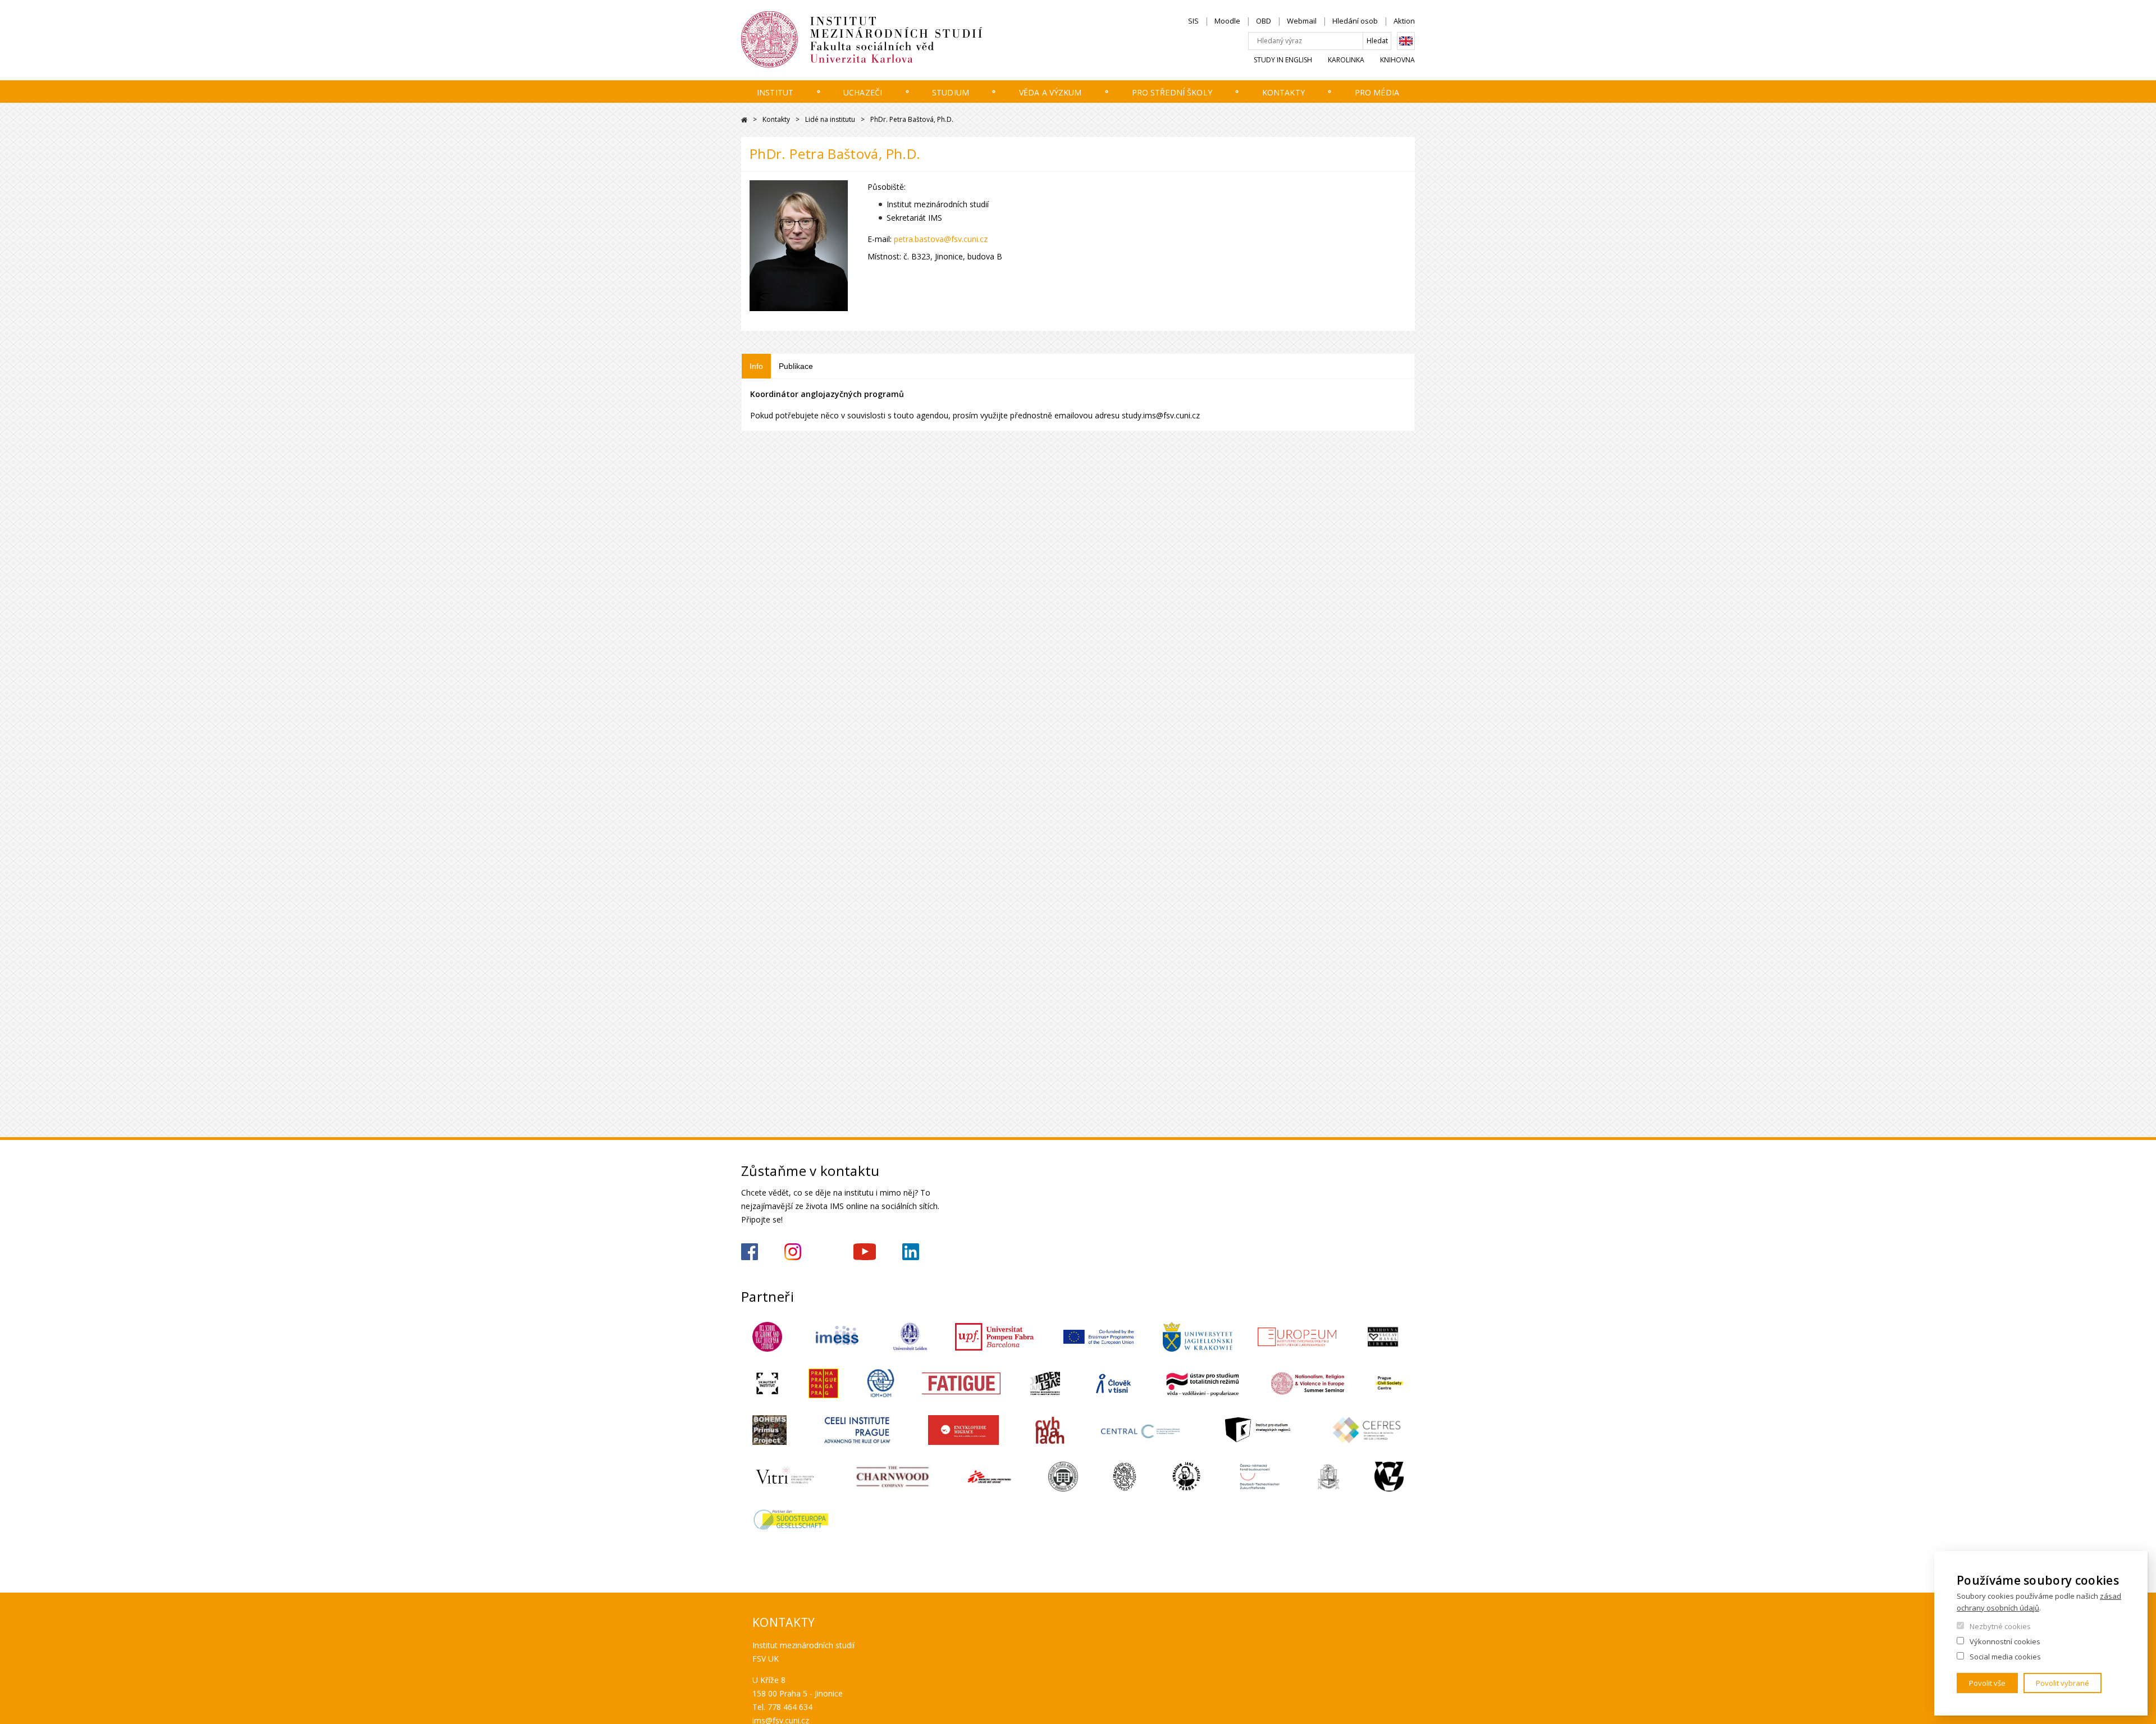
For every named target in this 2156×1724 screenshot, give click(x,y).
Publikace (796, 366)
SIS (1193, 21)
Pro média (1377, 92)
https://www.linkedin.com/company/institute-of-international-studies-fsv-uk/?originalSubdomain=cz (911, 1252)
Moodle (1227, 21)
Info (756, 366)
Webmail (1302, 21)
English (1406, 41)
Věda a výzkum (1050, 92)
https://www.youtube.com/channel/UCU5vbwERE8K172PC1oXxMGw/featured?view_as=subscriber (865, 1252)
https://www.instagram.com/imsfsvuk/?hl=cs (793, 1252)
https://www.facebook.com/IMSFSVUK (750, 1252)
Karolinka (1346, 60)
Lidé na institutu (830, 119)
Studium (951, 92)
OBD (1264, 21)
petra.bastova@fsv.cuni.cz (941, 239)
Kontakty (1283, 92)
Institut (775, 92)
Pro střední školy (1172, 92)
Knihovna (1397, 60)
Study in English (1283, 60)
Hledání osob (1355, 21)
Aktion (1404, 21)
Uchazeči (863, 92)
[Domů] (896, 40)
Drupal (744, 120)
